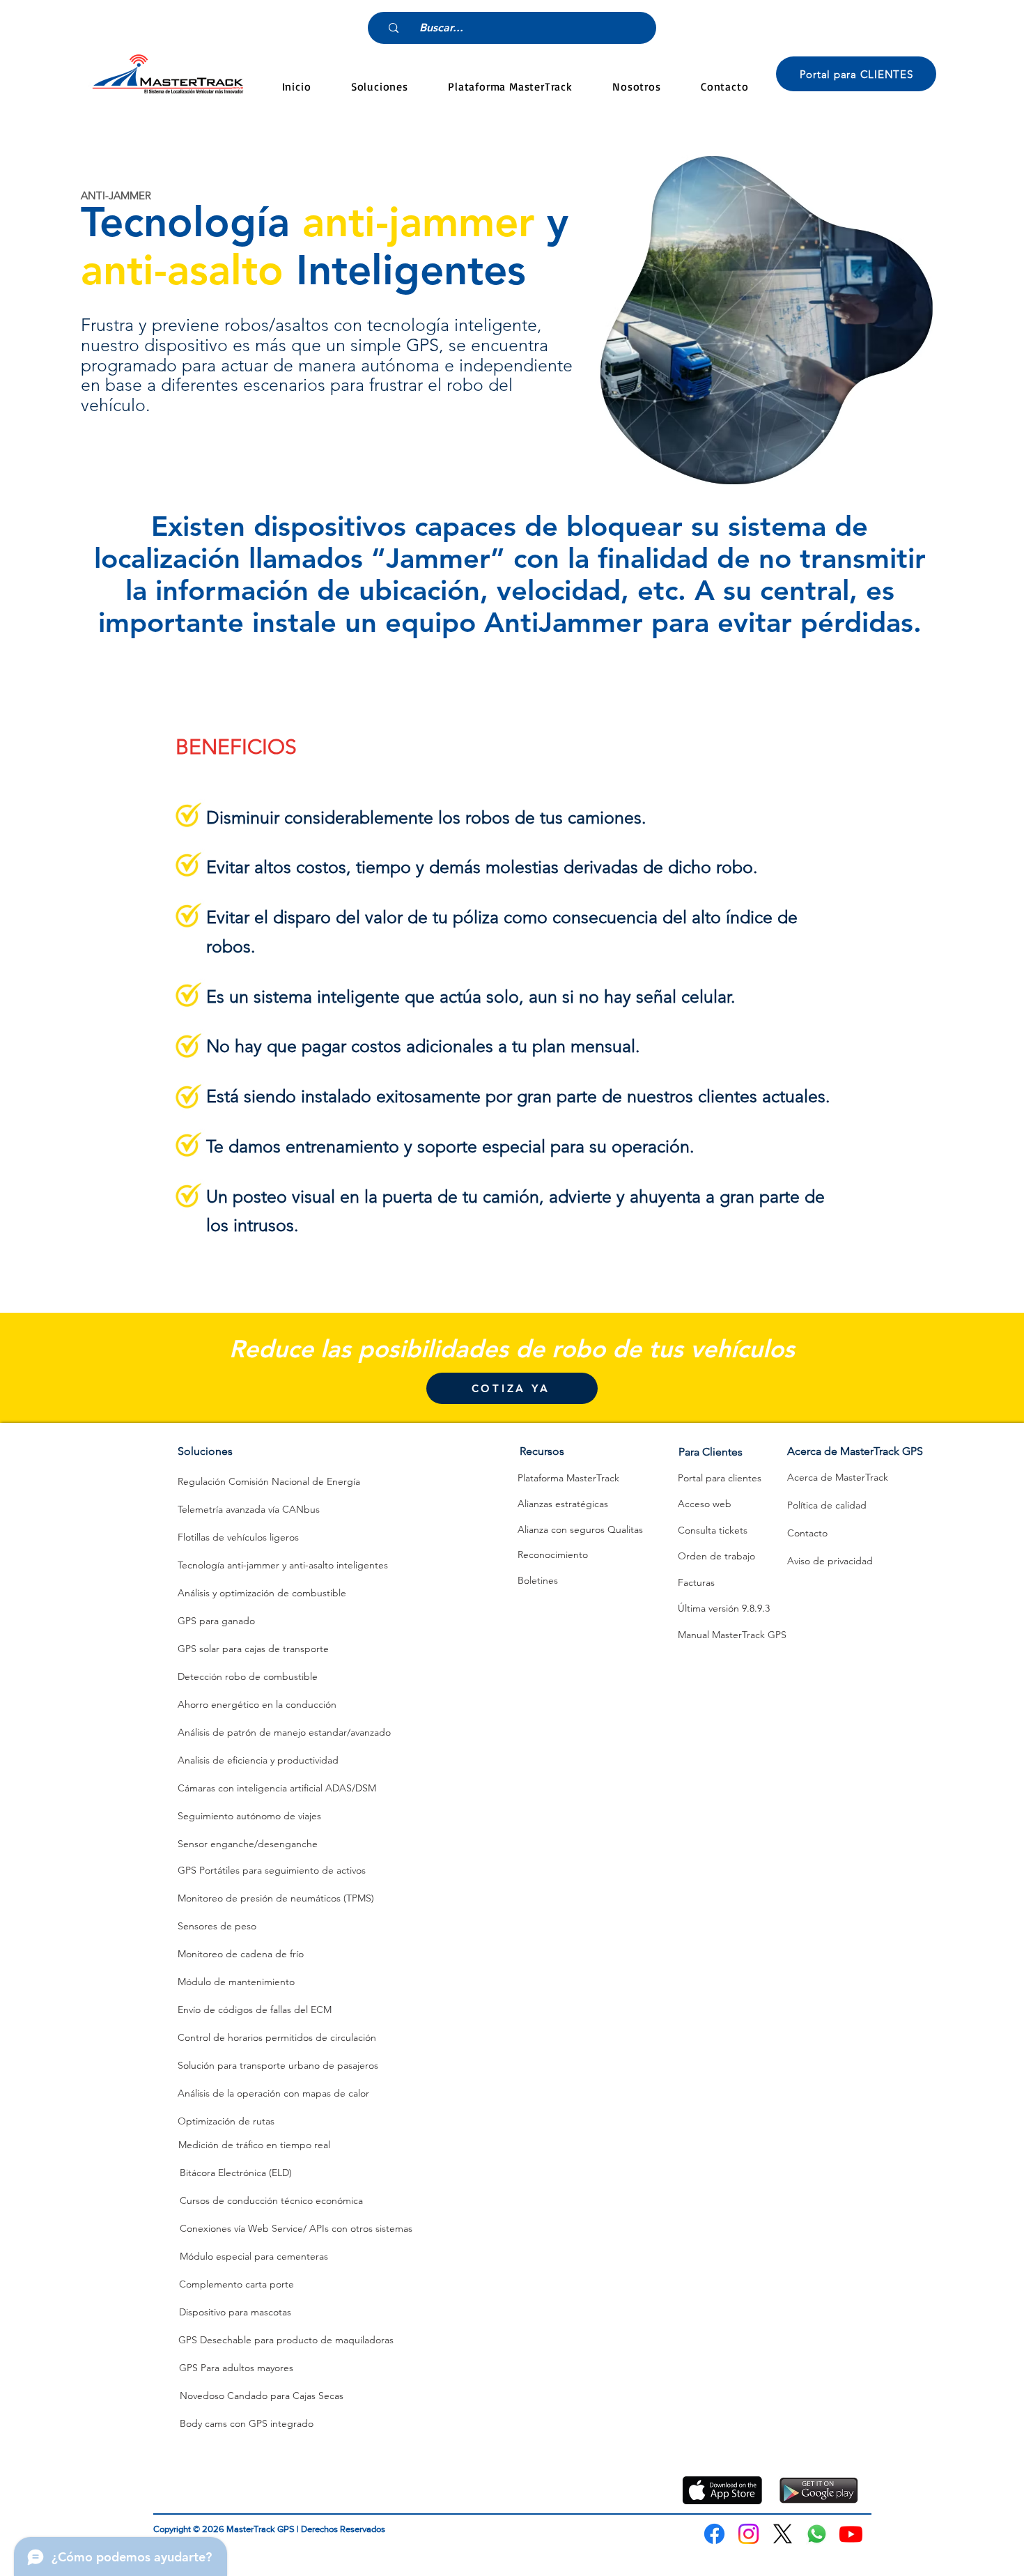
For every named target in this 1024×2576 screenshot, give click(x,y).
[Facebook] (714, 2534)
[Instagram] (748, 2534)
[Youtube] (851, 2534)
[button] (379, 86)
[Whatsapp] (817, 2534)
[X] (783, 2534)
